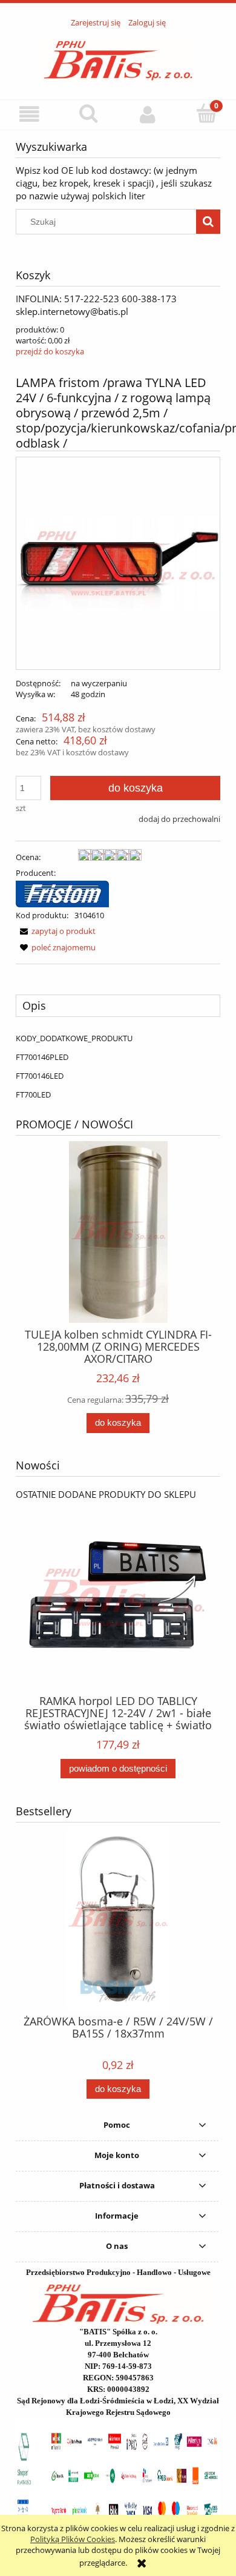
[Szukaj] (208, 222)
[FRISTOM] (62, 893)
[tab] (118, 1005)
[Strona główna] (118, 57)
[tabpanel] (118, 1066)
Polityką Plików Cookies (73, 2539)
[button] (30, 114)
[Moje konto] (148, 114)
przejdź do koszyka (50, 351)
